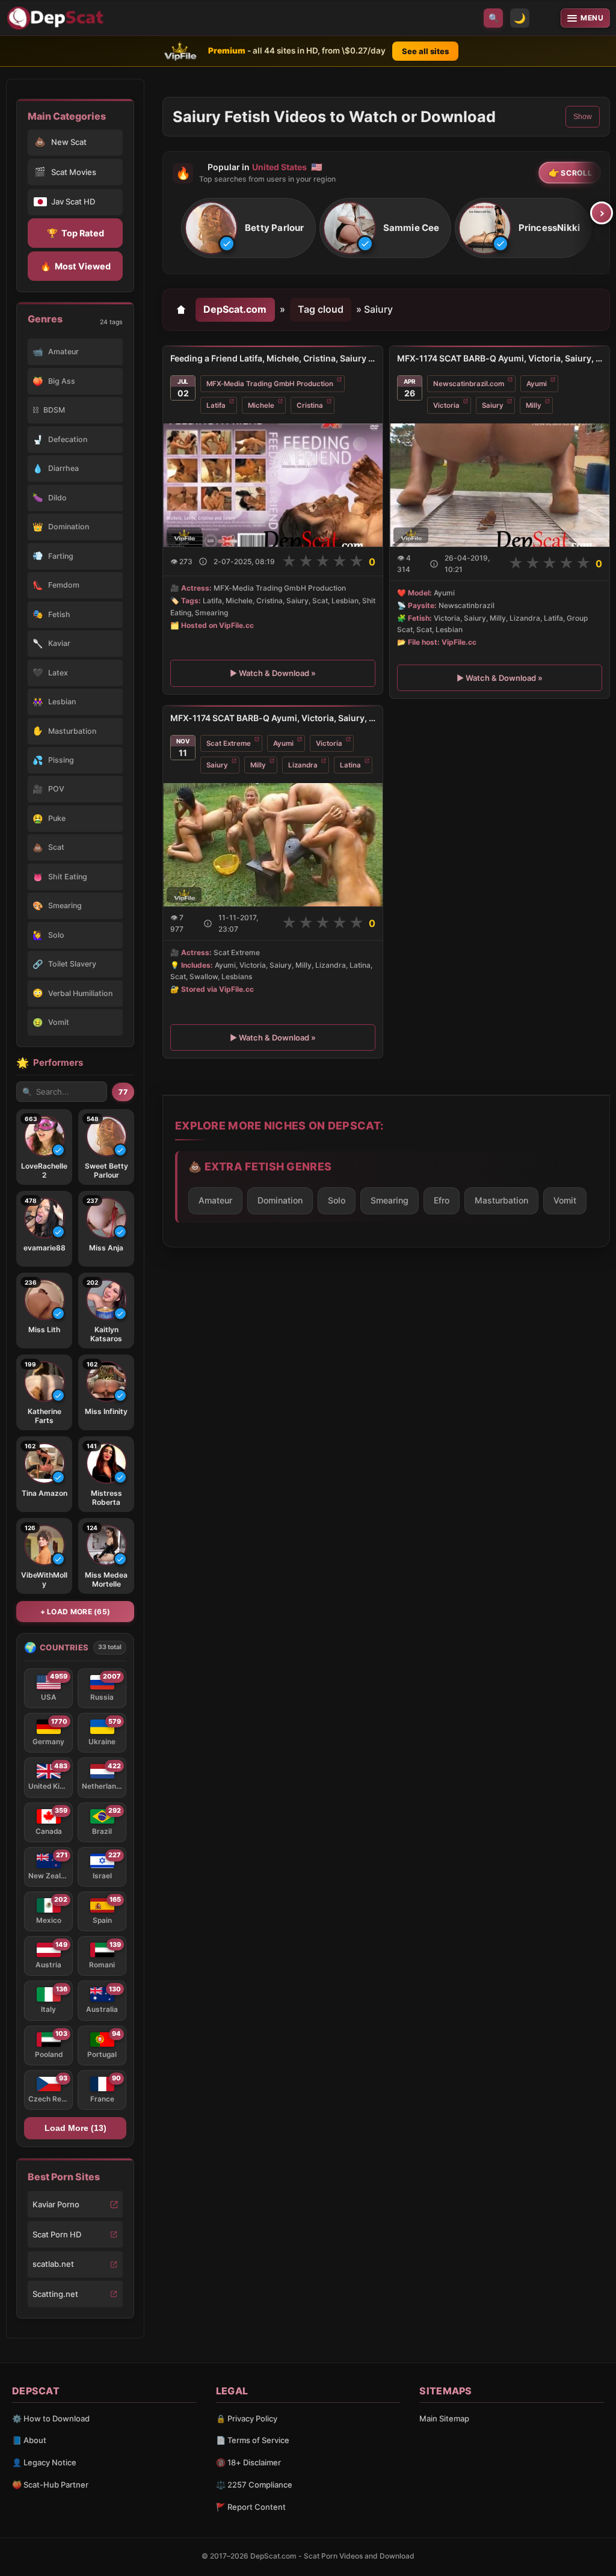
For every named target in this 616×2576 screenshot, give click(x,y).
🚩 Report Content (251, 2507)
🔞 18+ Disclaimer (248, 2462)
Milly (534, 405)
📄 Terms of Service (253, 2440)
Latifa (216, 405)
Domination (280, 1200)
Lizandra (303, 765)
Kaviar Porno (56, 2204)
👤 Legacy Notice (44, 2462)
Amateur (215, 1200)
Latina (350, 765)
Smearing (390, 1200)
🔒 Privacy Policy (247, 2418)
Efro (442, 1200)
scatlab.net (53, 2264)
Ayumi (537, 384)
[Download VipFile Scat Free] (57, 18)
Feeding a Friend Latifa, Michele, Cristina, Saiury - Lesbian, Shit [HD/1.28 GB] (273, 358)
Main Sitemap (444, 2418)
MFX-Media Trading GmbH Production (270, 384)
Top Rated (75, 233)
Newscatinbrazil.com (469, 384)
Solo (337, 1200)
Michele (261, 405)
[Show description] (203, 561)
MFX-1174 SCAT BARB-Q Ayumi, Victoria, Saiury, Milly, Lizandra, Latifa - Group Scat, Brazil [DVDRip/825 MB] (500, 358)
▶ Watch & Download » (273, 673)
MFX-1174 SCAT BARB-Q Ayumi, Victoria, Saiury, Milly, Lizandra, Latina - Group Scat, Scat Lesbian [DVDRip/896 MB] (273, 718)
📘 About (29, 2440)
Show (583, 117)
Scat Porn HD (57, 2234)
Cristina (310, 405)
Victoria (446, 405)
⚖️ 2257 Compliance (254, 2485)
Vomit (565, 1200)
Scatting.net (55, 2294)
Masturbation (501, 1200)
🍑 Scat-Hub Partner (50, 2485)
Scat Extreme (229, 743)
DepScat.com (235, 309)
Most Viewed (75, 266)
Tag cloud (321, 309)
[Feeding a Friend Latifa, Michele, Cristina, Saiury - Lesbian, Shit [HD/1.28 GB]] (273, 485)
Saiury (493, 405)
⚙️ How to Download (51, 2418)
